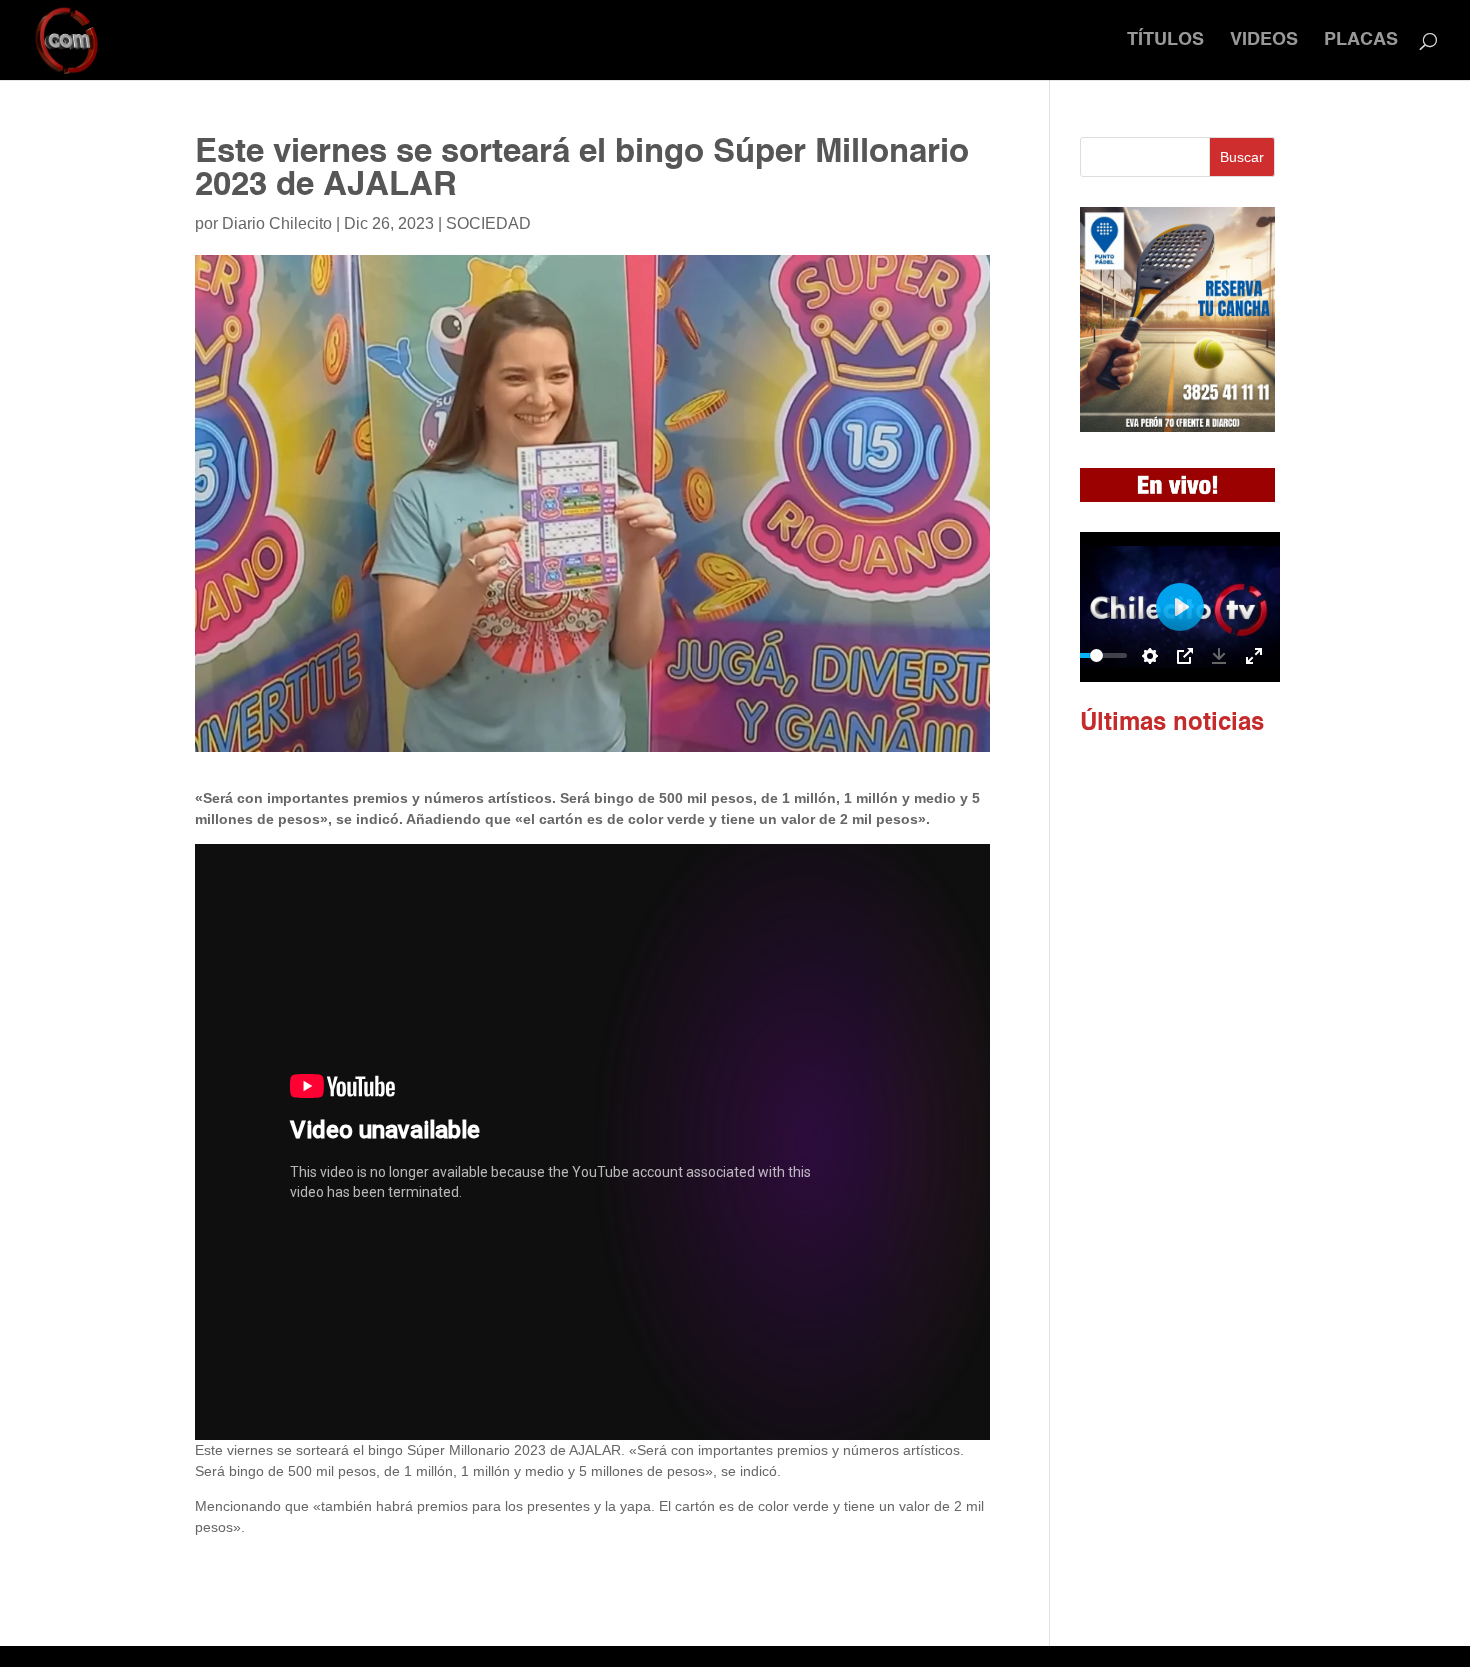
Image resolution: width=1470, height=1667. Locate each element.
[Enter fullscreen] (1254, 656)
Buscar (1242, 157)
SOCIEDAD (488, 223)
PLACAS (1361, 41)
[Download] (1219, 656)
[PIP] (1185, 656)
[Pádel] (1177, 427)
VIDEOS (1264, 41)
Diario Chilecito (277, 223)
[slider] (1097, 655)
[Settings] (1150, 656)
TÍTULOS (1165, 41)
